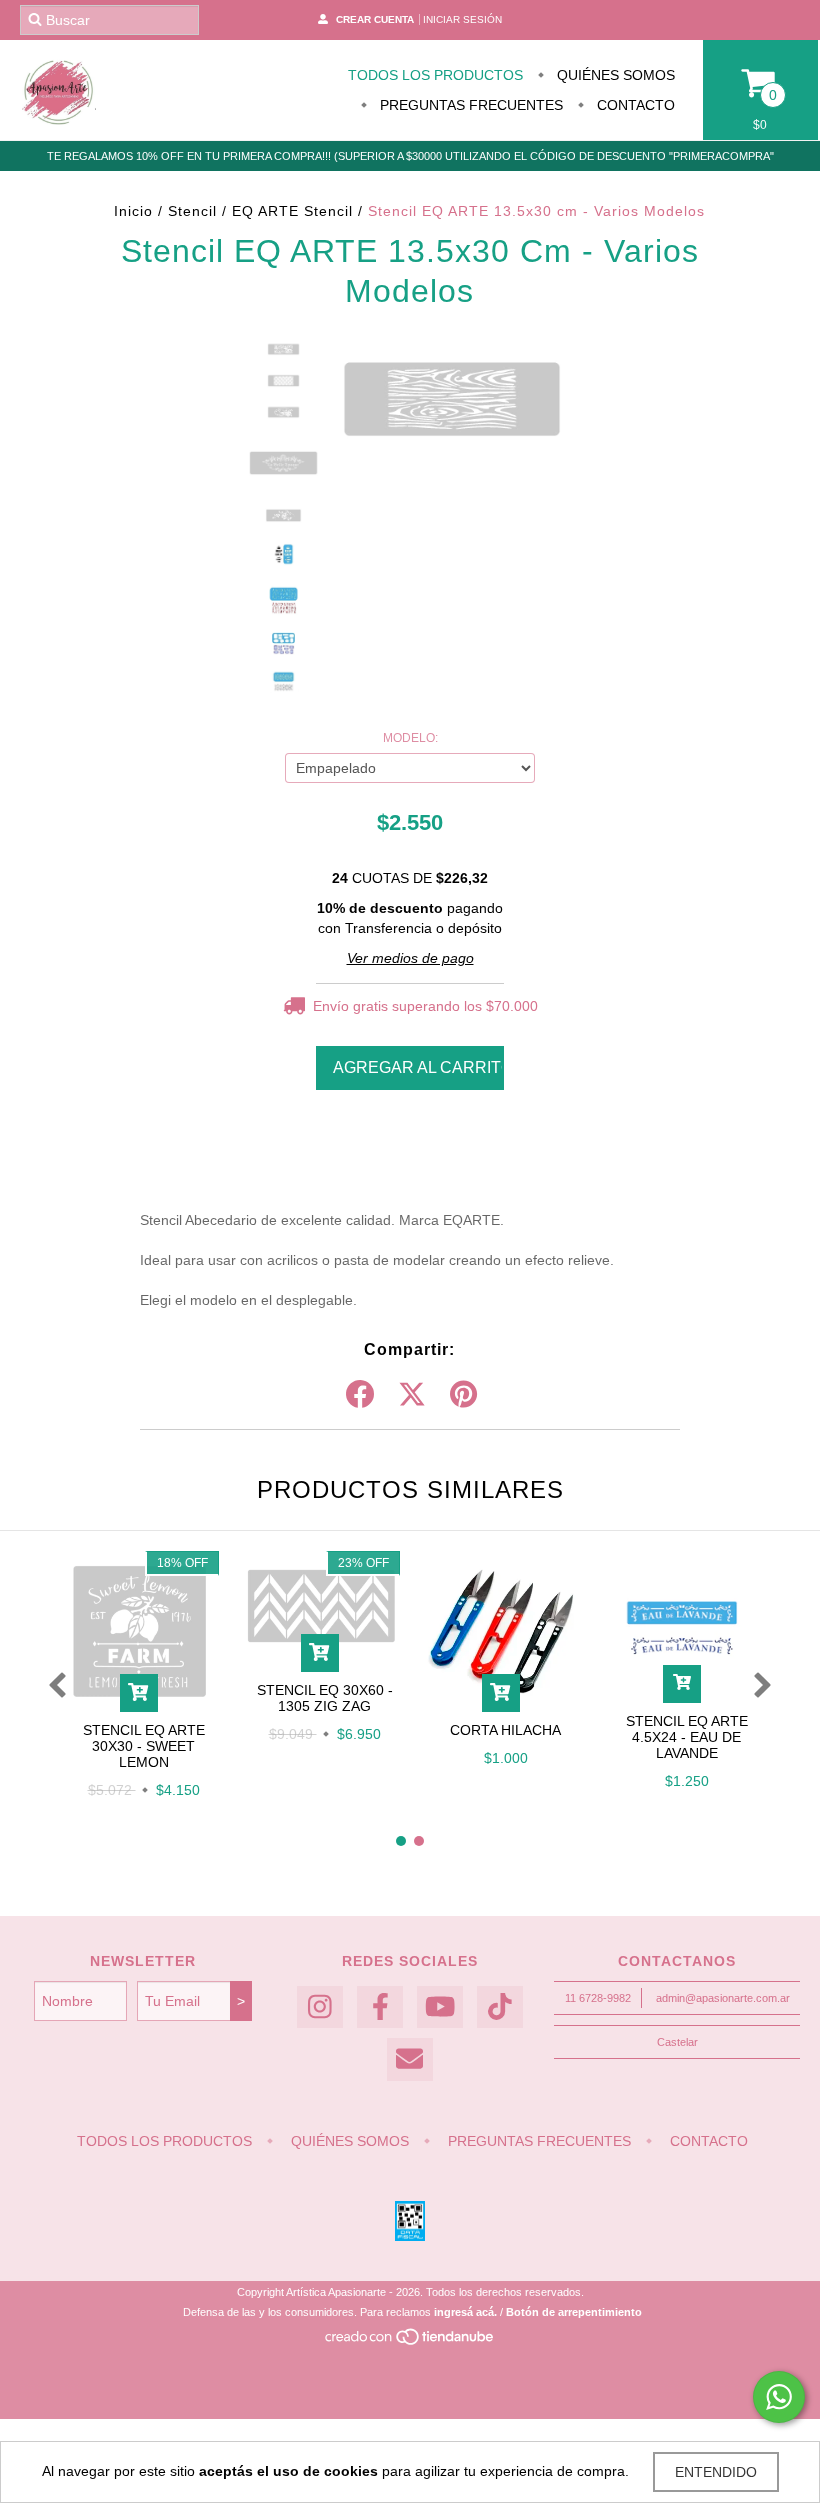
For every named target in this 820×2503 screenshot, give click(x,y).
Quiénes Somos (614, 75)
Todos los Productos (435, 75)
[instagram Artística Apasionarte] (320, 2007)
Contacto (634, 105)
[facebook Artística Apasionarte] (380, 2007)
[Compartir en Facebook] (360, 1395)
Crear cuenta (375, 19)
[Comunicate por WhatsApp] (779, 2397)
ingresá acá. (465, 2312)
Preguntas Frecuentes (469, 105)
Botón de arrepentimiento (574, 2312)
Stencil (192, 211)
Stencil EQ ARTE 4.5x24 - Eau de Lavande (687, 1737)
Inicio (133, 211)
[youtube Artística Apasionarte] (440, 2007)
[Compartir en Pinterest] (463, 1395)
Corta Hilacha (505, 1730)
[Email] (410, 2059)
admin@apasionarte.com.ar (723, 1998)
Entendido (716, 2472)
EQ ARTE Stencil (292, 211)
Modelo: (410, 738)
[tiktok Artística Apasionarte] (500, 2007)
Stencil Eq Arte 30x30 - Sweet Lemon (144, 1746)
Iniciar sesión (462, 19)
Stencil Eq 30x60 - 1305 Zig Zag (325, 1698)
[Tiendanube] (410, 2342)
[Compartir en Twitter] (412, 1395)
